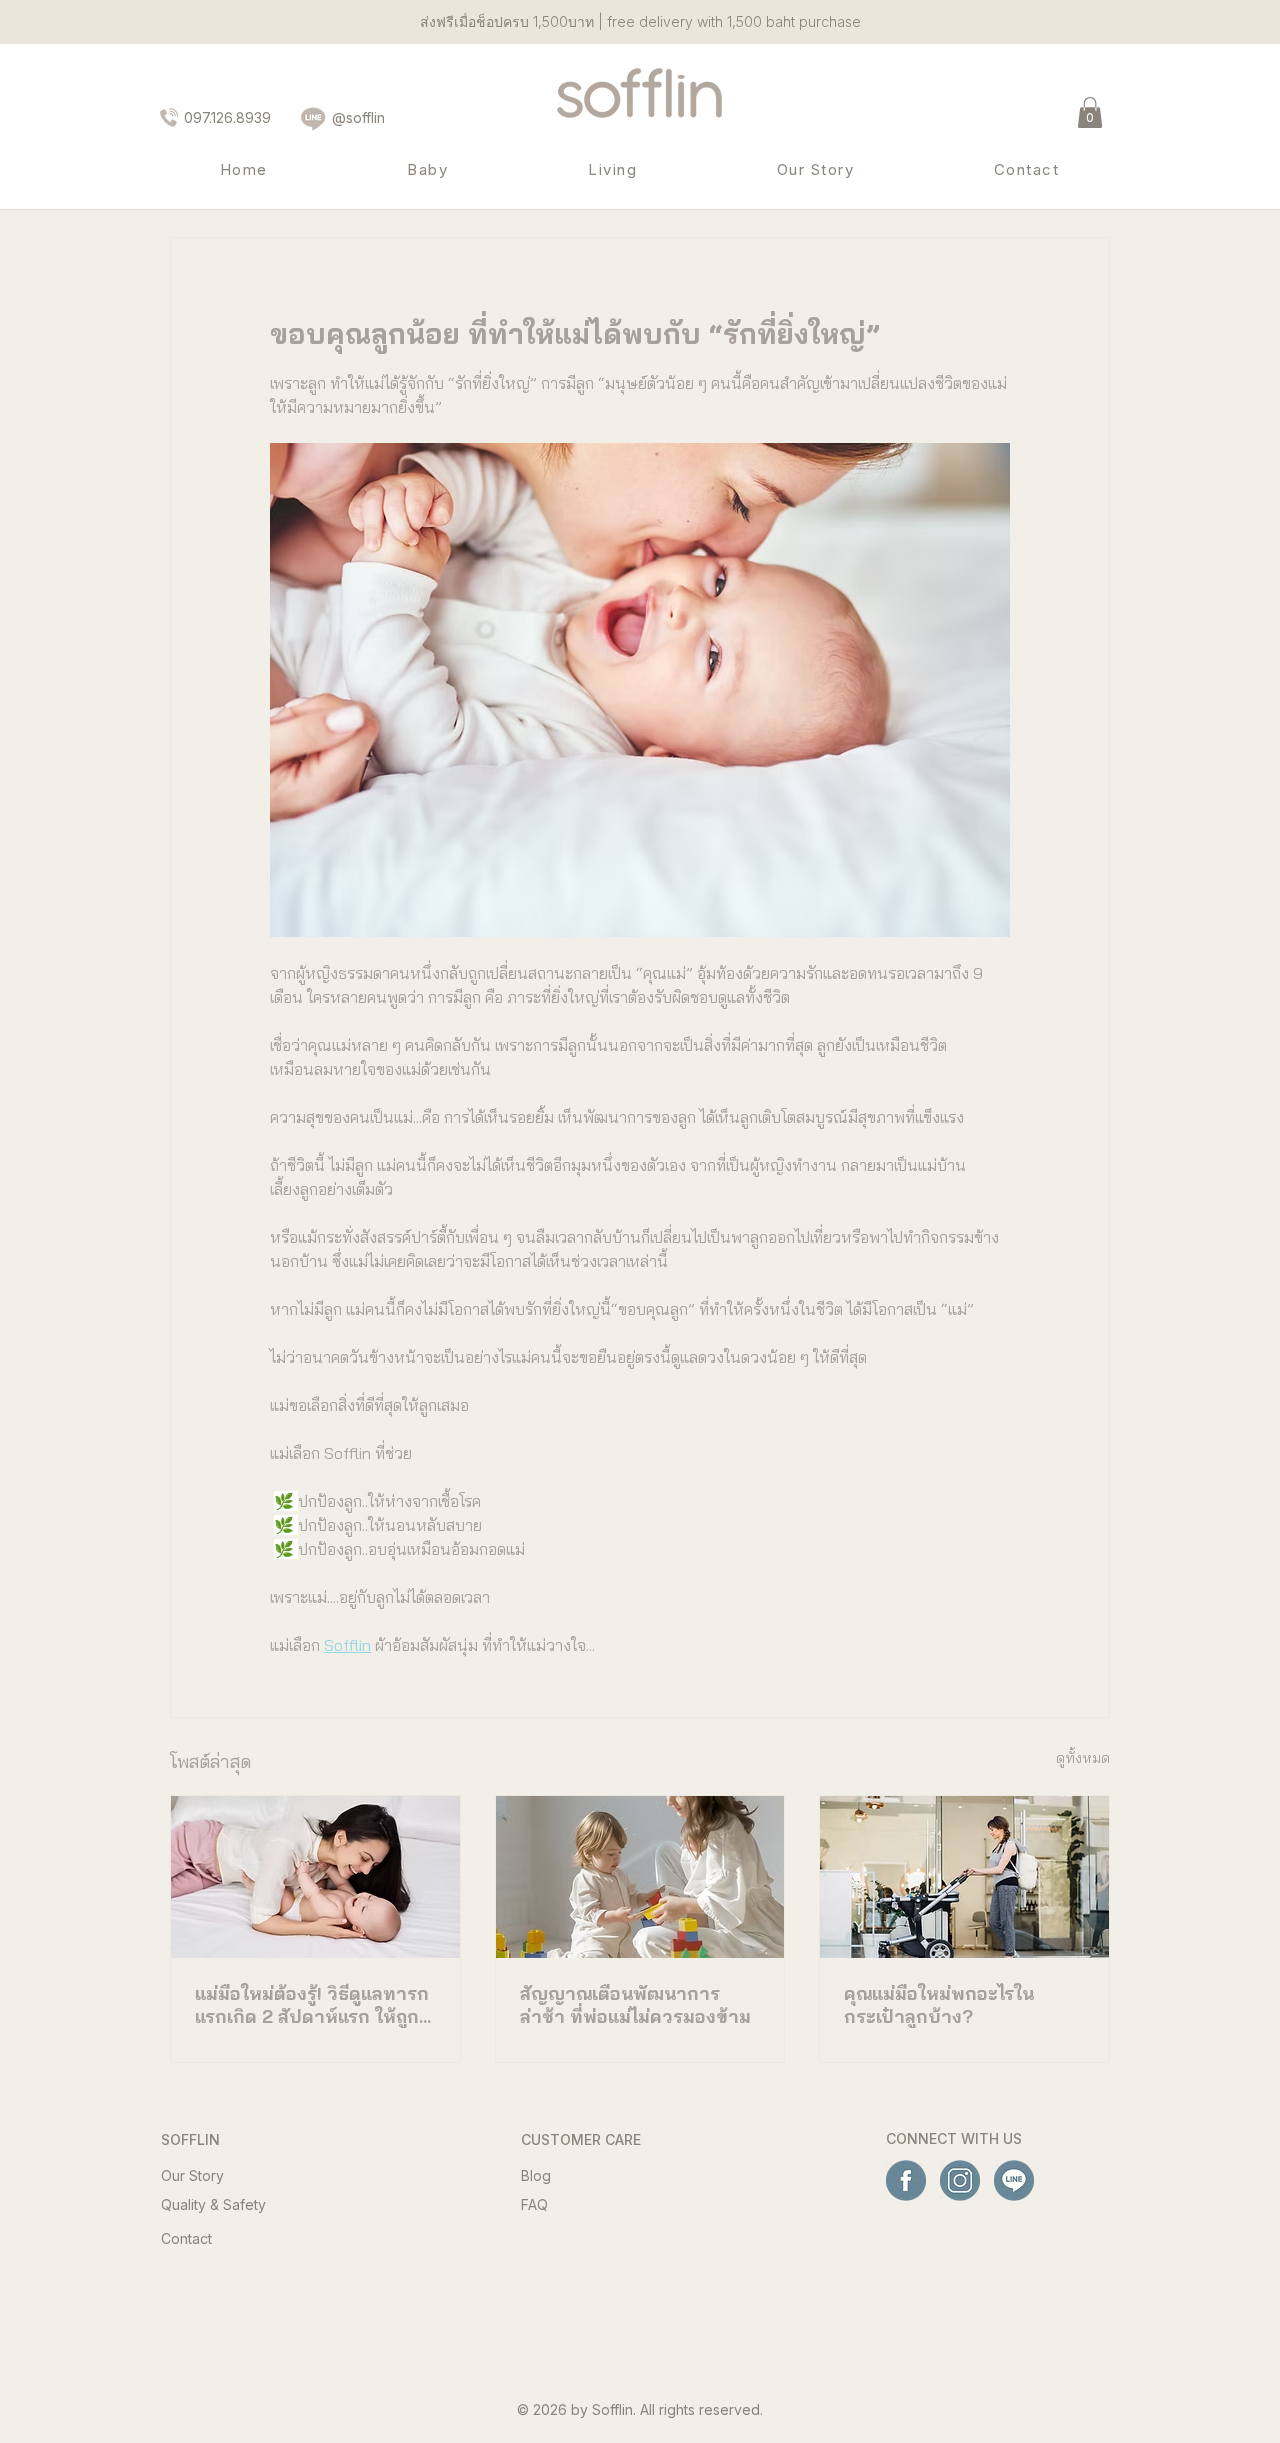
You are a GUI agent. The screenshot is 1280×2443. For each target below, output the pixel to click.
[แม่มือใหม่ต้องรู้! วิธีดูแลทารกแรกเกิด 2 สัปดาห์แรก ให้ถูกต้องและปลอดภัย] (315, 1877)
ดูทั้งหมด (1083, 1758)
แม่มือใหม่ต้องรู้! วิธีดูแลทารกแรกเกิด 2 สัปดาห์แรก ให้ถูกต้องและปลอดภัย (312, 2005)
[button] (1090, 112)
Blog (536, 2175)
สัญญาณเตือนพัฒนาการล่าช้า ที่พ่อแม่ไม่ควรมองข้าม (635, 2005)
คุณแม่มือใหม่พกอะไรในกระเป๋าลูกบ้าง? (939, 2005)
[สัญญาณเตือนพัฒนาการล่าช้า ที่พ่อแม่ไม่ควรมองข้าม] (640, 1877)
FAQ (534, 2204)
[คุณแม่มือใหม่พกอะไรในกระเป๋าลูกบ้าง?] (964, 1877)
